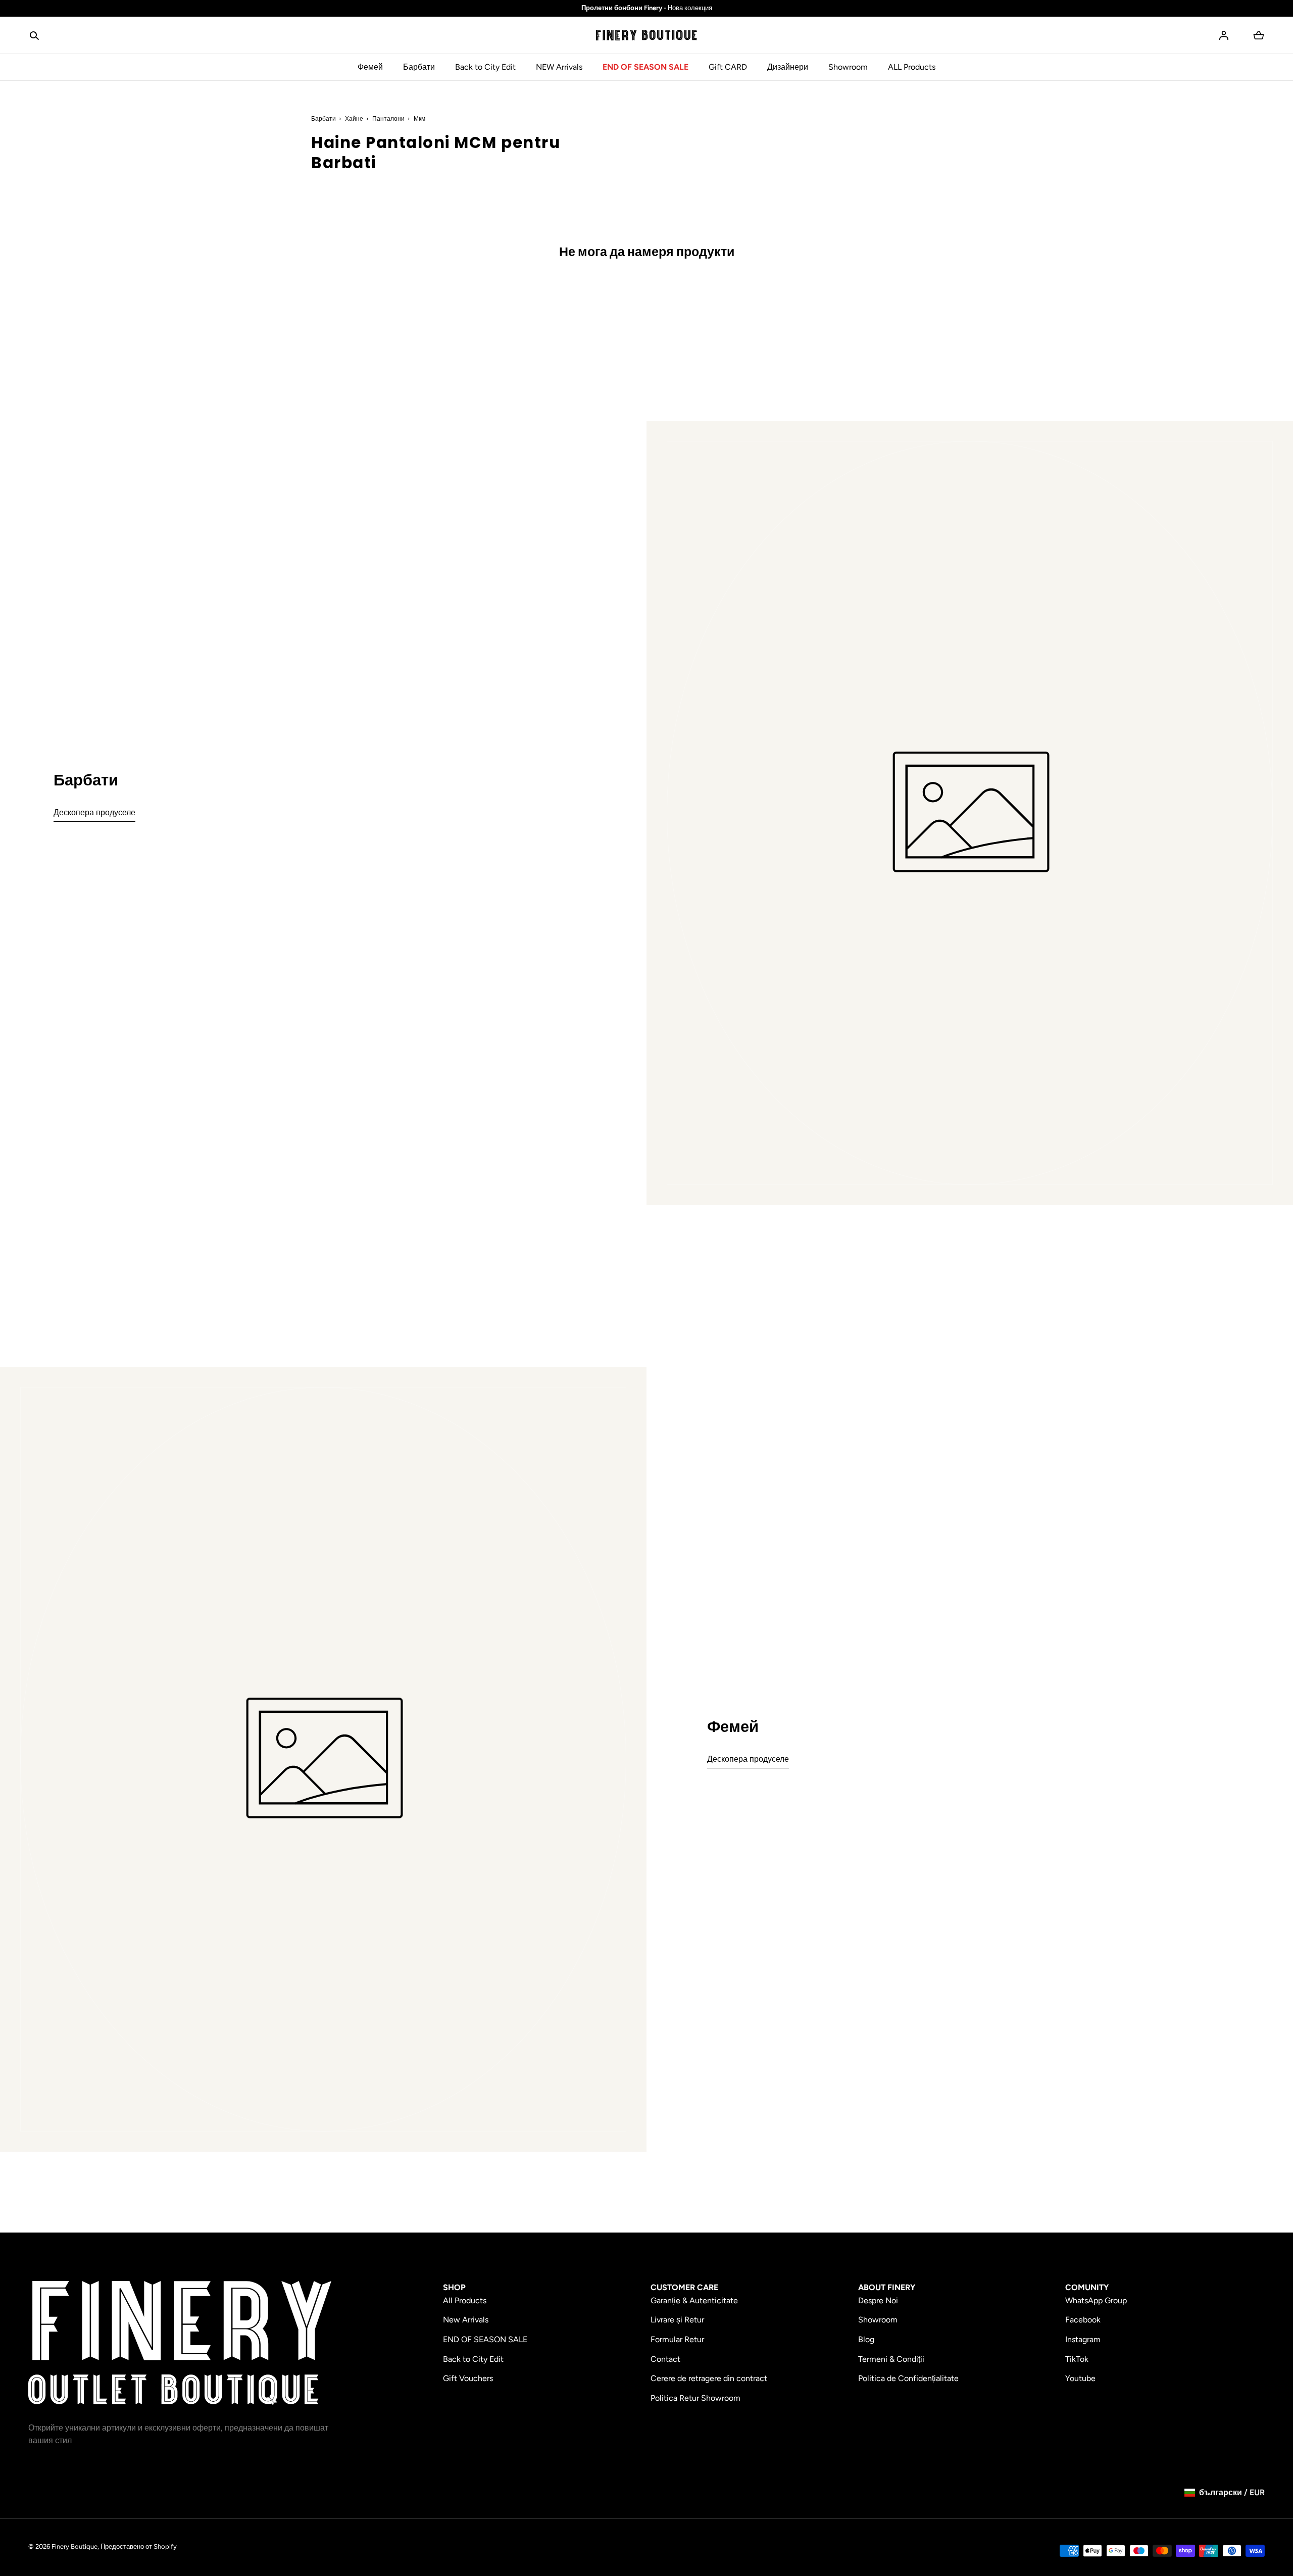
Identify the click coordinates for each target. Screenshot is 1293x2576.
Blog (866, 2339)
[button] (34, 35)
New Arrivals (466, 2320)
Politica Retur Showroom (695, 2398)
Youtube (1080, 2378)
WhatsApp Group (1096, 2300)
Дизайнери (788, 67)
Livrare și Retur (677, 2320)
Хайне (354, 119)
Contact (665, 2359)
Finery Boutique (74, 2546)
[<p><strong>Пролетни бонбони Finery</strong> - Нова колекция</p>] (646, 8)
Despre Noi (878, 2300)
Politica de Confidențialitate (908, 2378)
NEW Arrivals (559, 67)
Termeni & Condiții (891, 2359)
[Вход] (1224, 35)
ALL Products (912, 67)
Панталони (388, 119)
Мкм (419, 119)
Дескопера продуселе (94, 812)
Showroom (848, 67)
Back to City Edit (485, 67)
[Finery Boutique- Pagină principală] (646, 35)
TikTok (1077, 2359)
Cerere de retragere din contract (709, 2378)
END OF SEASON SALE (645, 67)
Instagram (1083, 2339)
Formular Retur (677, 2339)
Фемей (370, 67)
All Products (465, 2300)
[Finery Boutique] (180, 2343)
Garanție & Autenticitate (694, 2300)
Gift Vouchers (468, 2378)
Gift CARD (728, 67)
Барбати (419, 67)
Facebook (1083, 2320)
